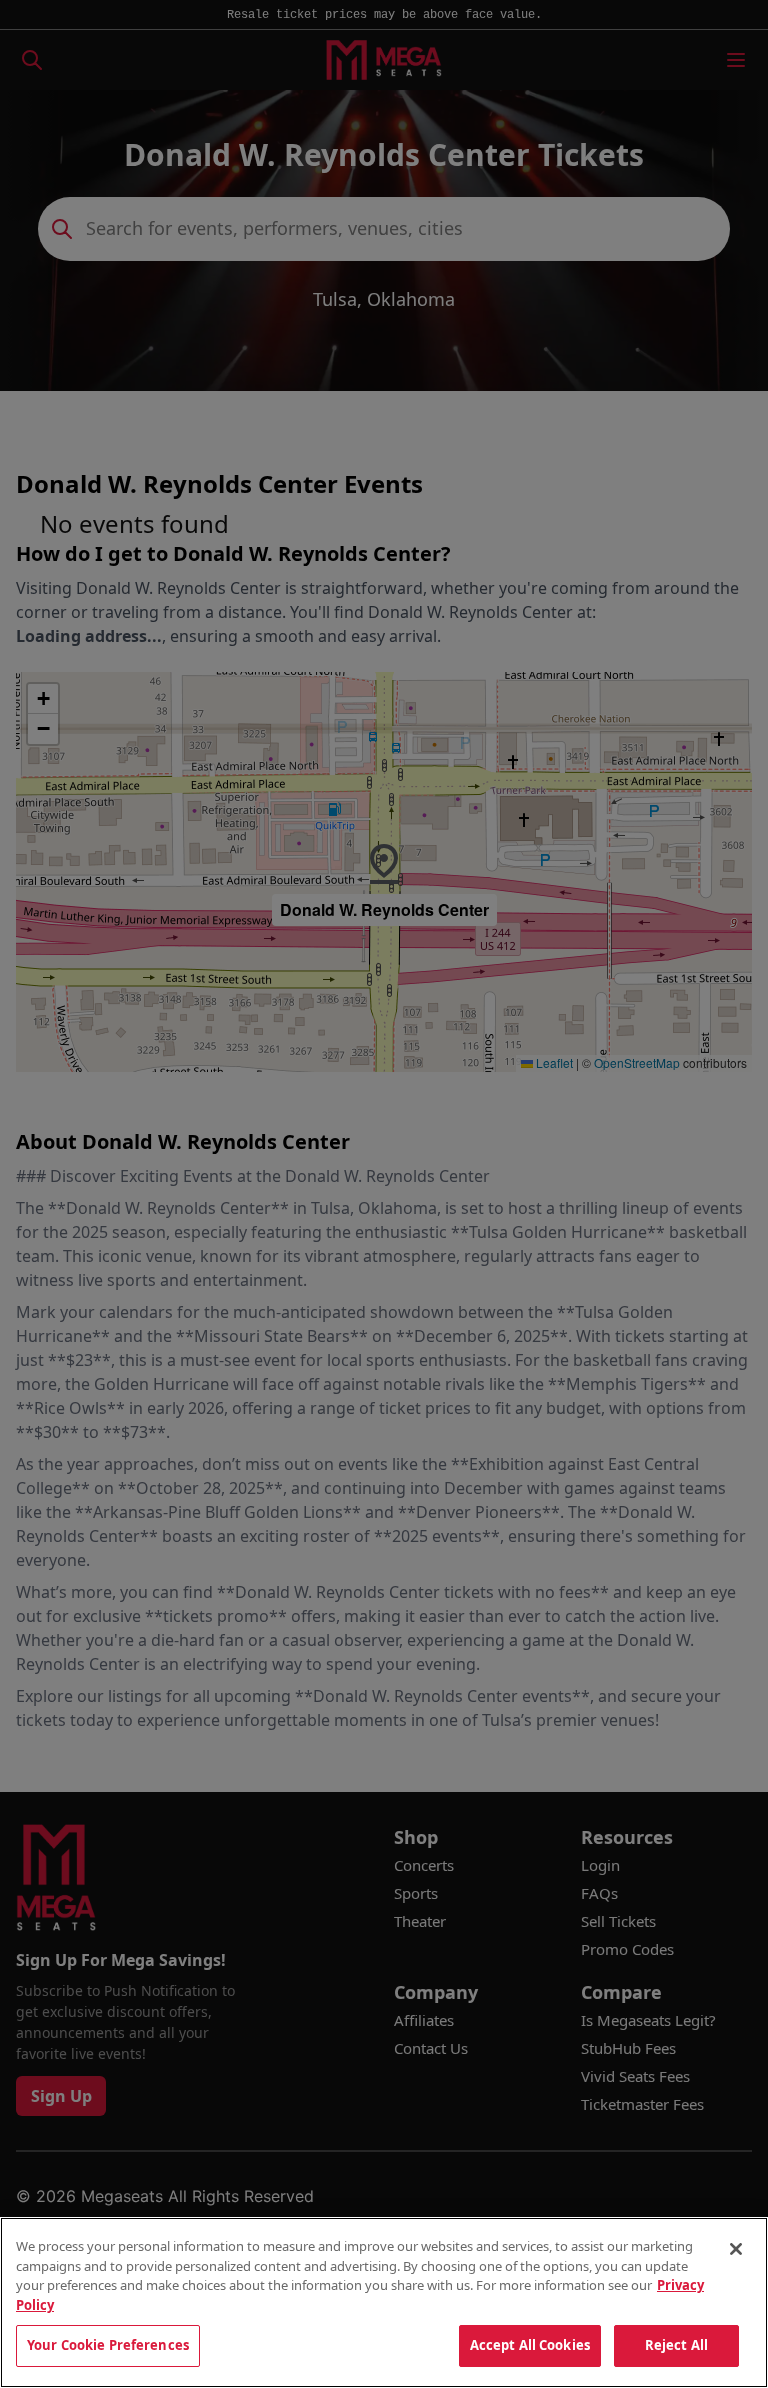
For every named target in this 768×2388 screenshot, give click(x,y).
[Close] (736, 2249)
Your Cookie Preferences (108, 2345)
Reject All (676, 2345)
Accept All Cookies (530, 2345)
